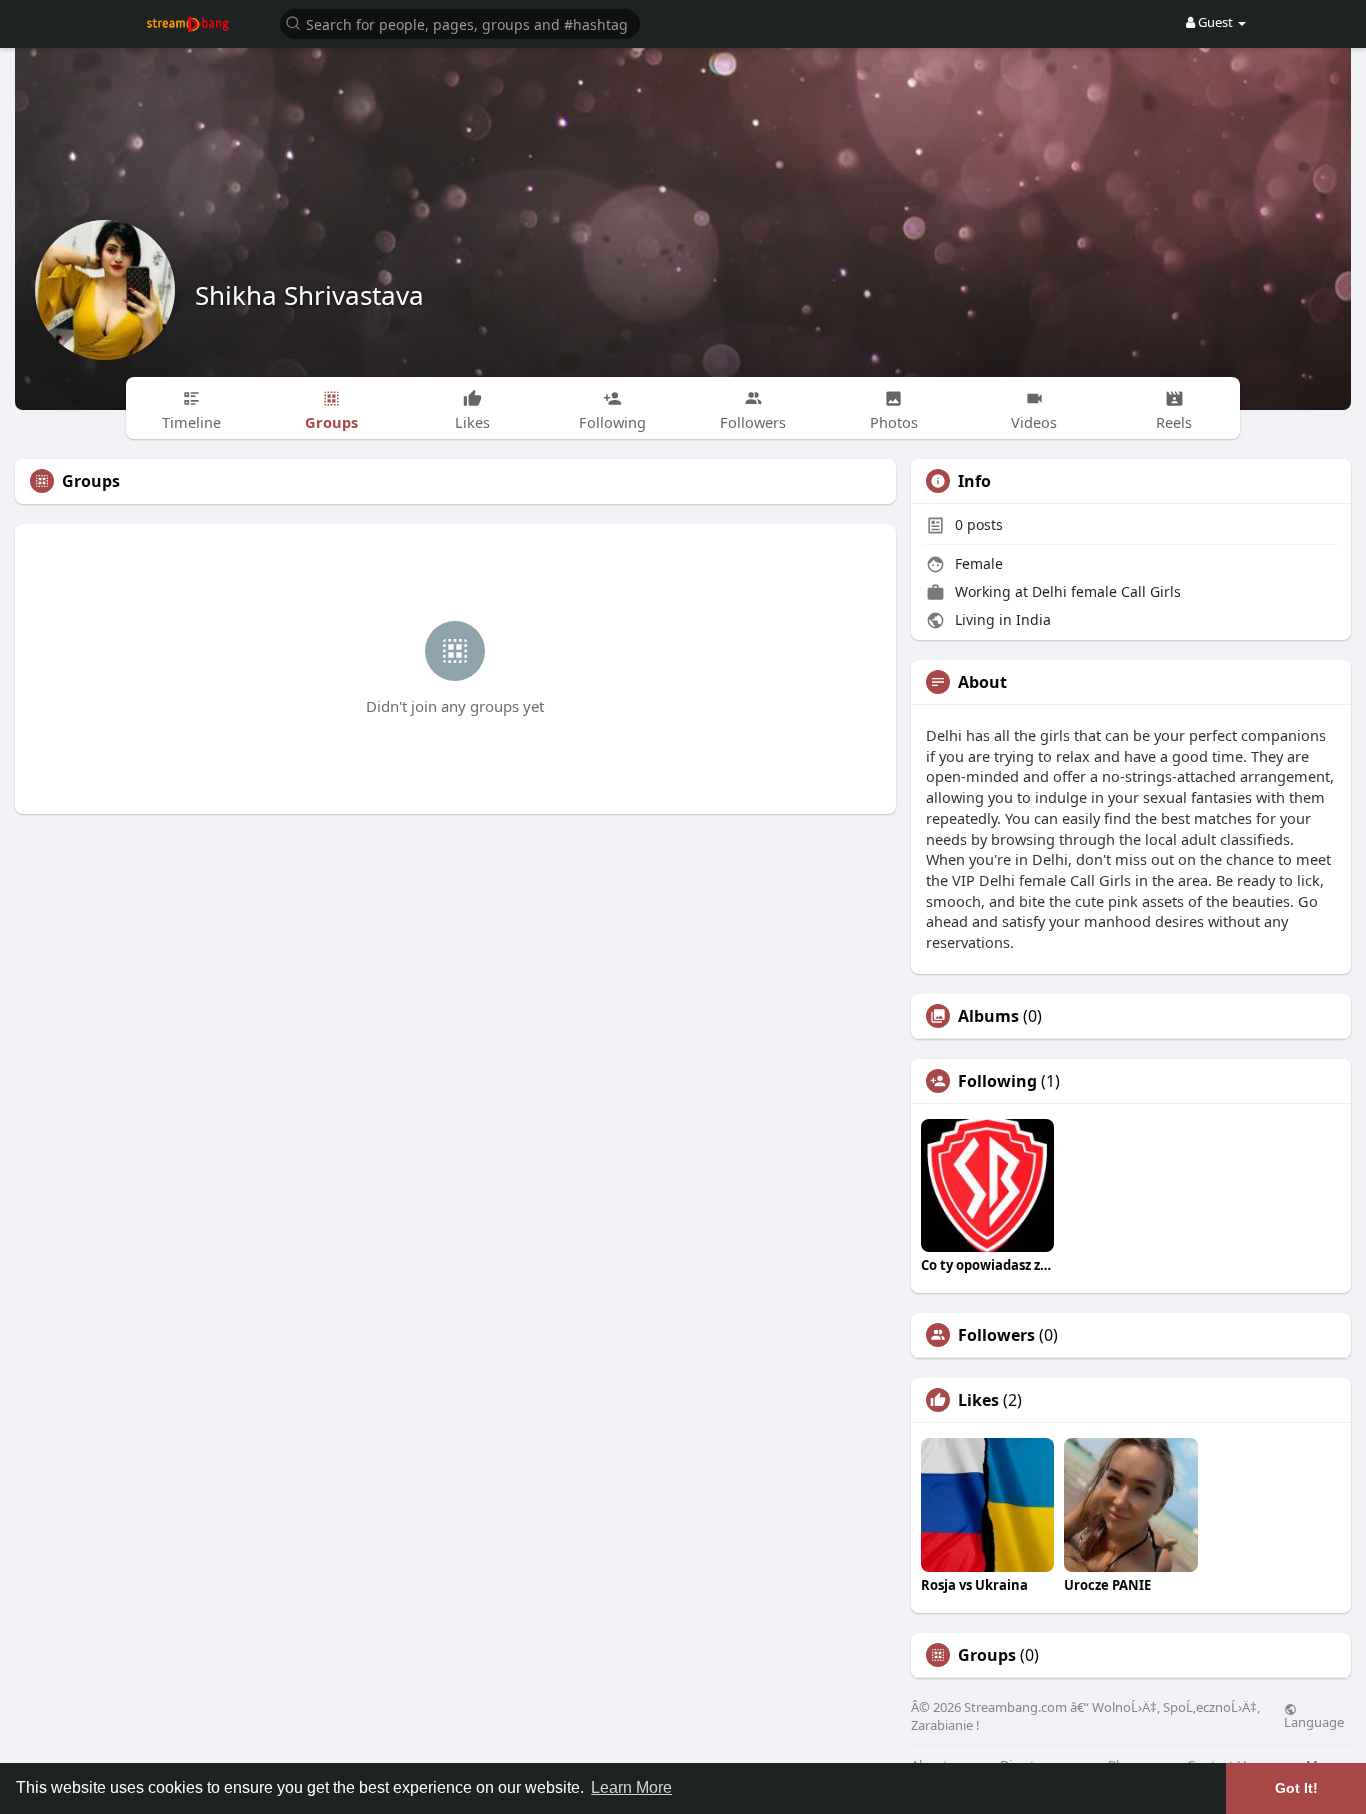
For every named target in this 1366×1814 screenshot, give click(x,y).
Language (1314, 1721)
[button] (460, 22)
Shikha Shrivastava (309, 295)
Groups (987, 1655)
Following (997, 1081)
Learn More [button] (631, 1787)
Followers (996, 1335)
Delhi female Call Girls (1106, 591)
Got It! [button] (1296, 1788)
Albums (988, 1016)
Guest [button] (1215, 22)
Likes (978, 1400)
